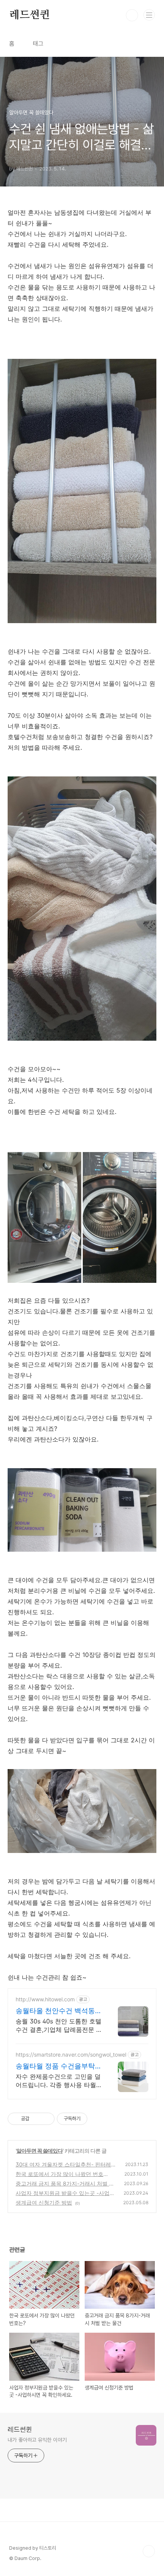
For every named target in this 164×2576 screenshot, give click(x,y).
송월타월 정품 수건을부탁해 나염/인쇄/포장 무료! (59, 2066)
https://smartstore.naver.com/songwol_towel (71, 2055)
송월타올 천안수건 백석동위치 (59, 2011)
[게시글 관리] (46, 2119)
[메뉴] (149, 15)
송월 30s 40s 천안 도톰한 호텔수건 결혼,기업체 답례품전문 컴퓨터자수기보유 (59, 2026)
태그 (38, 44)
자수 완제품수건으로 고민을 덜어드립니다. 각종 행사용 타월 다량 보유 (58, 2081)
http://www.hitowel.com (45, 1999)
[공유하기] (36, 2119)
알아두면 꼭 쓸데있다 (39, 2151)
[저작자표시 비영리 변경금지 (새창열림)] (98, 2119)
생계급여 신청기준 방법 (44, 2202)
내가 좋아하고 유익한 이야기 (37, 2440)
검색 (132, 15)
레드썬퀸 (30, 15)
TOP (149, 2551)
